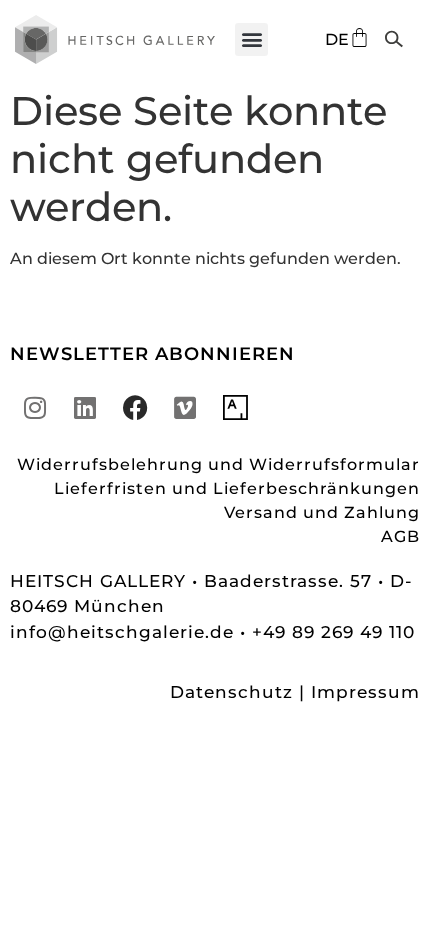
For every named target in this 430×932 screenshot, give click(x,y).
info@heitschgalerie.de (125, 632)
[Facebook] (135, 408)
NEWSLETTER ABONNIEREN (152, 354)
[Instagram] (35, 408)
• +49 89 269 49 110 (327, 632)
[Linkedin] (85, 408)
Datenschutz (231, 692)
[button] (251, 39)
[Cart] (359, 37)
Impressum (365, 692)
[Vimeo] (185, 408)
